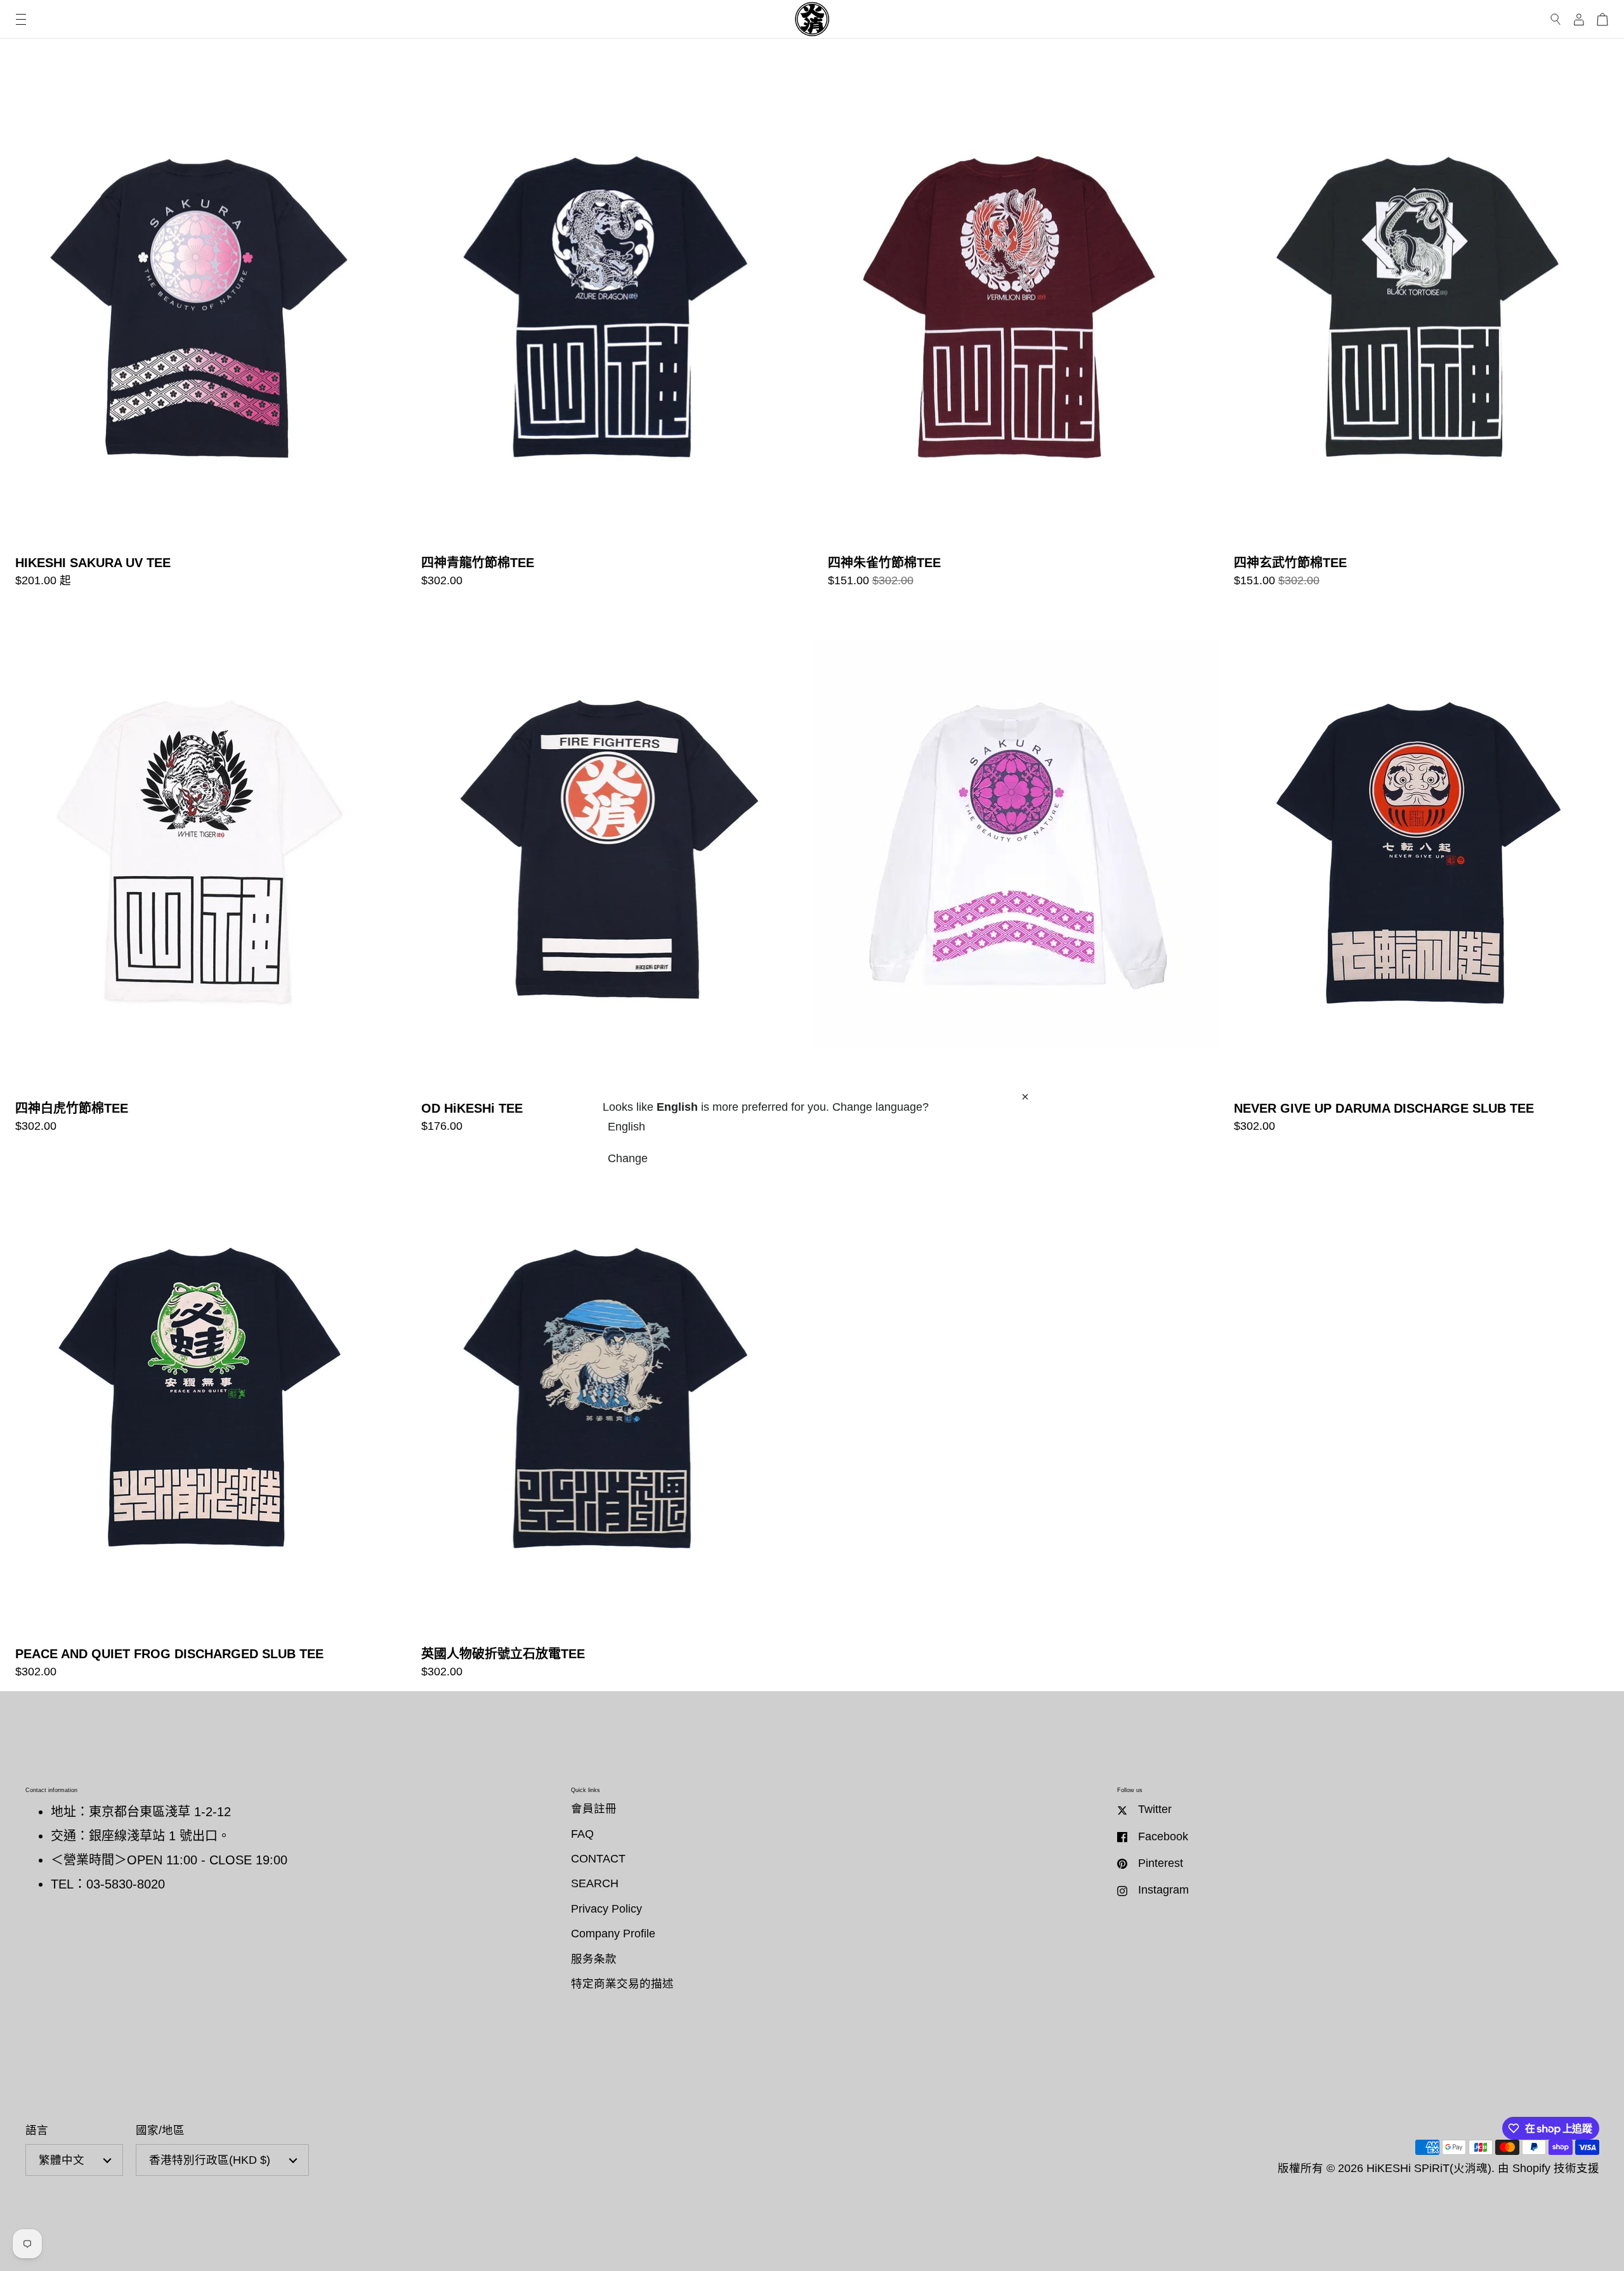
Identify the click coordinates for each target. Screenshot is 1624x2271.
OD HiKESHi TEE (609, 873)
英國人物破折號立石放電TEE (609, 1419)
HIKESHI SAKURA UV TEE (203, 328)
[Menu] (21, 19)
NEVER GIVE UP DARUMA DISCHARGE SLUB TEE (1421, 873)
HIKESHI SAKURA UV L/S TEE (1015, 873)
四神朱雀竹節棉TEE (1015, 328)
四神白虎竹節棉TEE (203, 873)
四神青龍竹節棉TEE (609, 328)
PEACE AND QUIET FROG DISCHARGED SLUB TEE (203, 1419)
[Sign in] (1579, 19)
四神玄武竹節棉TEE (1421, 328)
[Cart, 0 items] (1602, 19)
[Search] (1556, 19)
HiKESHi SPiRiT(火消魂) (1429, 2168)
